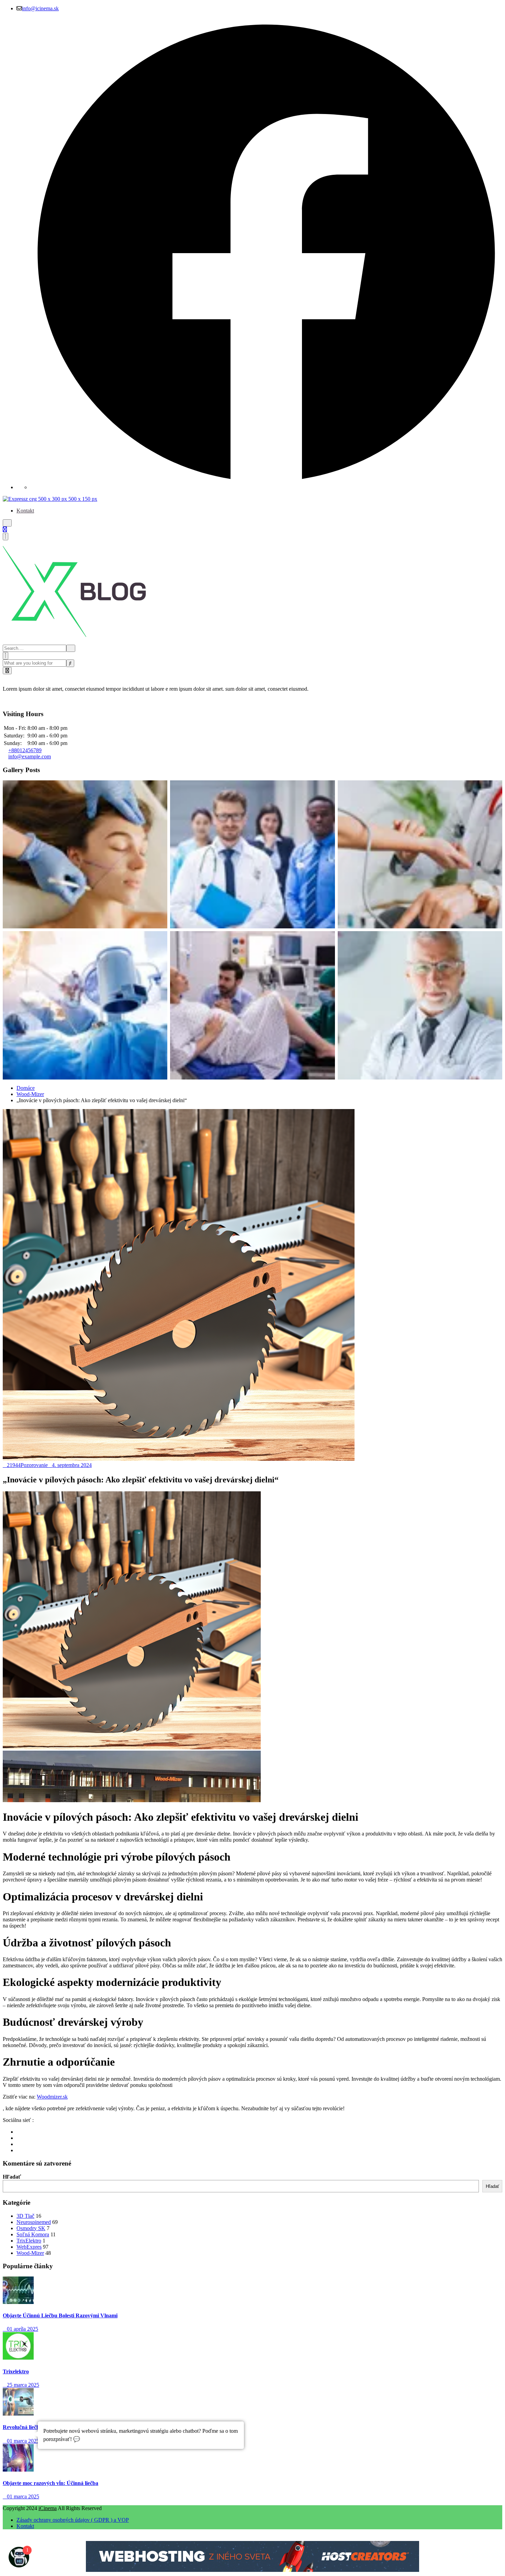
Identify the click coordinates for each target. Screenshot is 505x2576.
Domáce (26, 1088)
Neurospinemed (34, 2222)
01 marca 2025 (23, 2441)
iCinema (48, 2508)
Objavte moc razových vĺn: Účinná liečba (50, 2483)
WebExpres (29, 2247)
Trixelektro (16, 2371)
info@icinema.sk (40, 8)
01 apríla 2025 (23, 2329)
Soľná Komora (33, 2234)
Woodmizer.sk (52, 2097)
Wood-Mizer (30, 1094)
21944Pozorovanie (27, 1465)
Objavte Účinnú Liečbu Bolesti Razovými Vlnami (60, 2315)
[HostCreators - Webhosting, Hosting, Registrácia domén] (252, 2570)
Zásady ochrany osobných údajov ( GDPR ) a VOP (73, 2520)
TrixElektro (29, 2241)
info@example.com (30, 756)
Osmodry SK (31, 2228)
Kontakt (25, 511)
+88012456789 (25, 750)
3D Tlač (25, 2216)
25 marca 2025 (23, 2385)
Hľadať (12, 2177)
